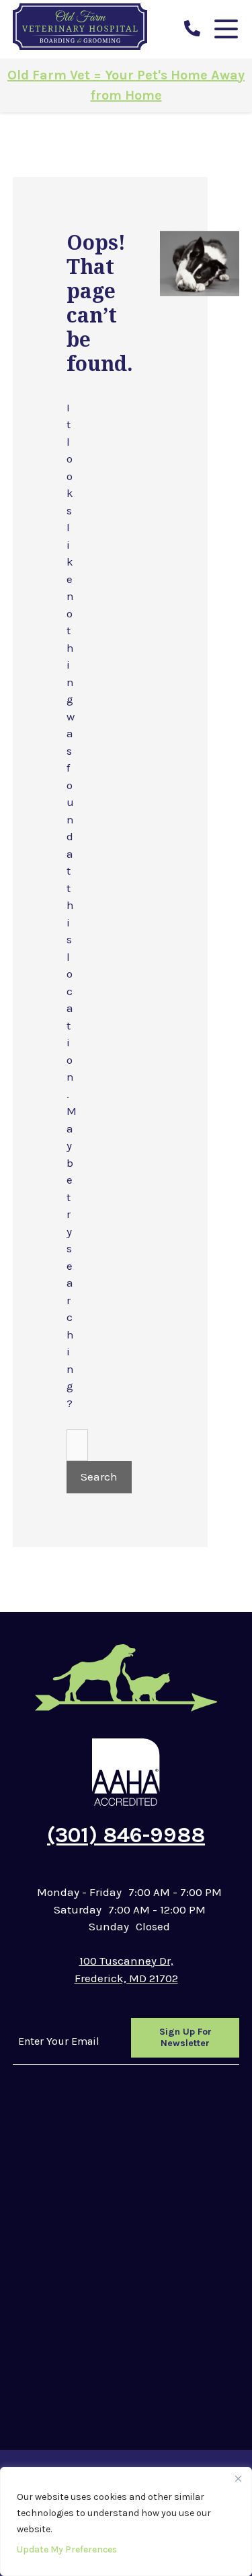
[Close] (238, 2478)
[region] (126, 2521)
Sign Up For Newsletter (185, 2038)
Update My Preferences (67, 2549)
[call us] (192, 29)
